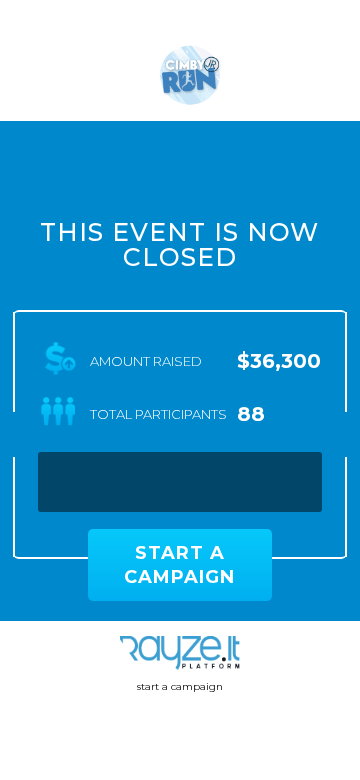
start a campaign (180, 686)
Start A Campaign (179, 565)
